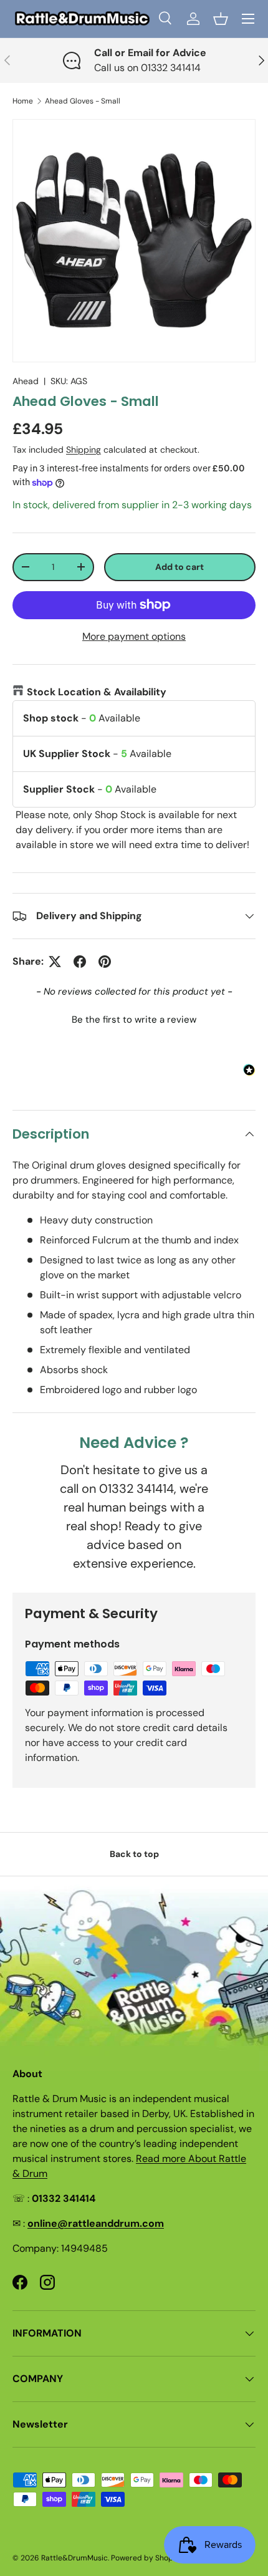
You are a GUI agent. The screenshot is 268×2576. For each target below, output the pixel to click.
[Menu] (248, 19)
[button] (221, 19)
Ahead (26, 381)
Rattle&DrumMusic (74, 2558)
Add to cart (179, 567)
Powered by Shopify (146, 2558)
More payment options (134, 636)
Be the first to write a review (134, 1020)
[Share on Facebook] (80, 962)
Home (23, 101)
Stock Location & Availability (97, 692)
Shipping (84, 450)
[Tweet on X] (55, 962)
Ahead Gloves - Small (83, 101)
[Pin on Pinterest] (105, 962)
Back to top (134, 1854)
